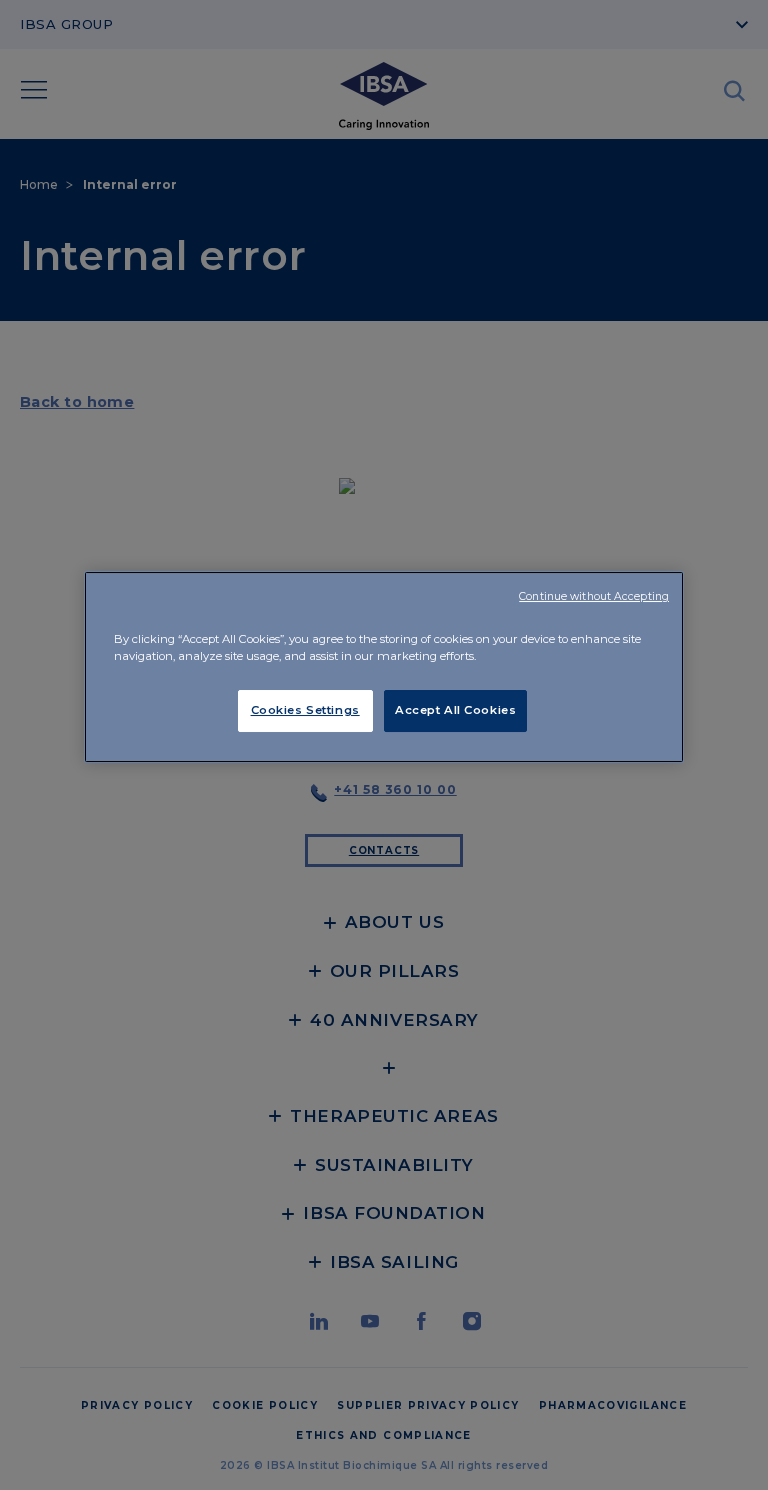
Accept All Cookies (455, 710)
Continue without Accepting (594, 596)
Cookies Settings (305, 710)
